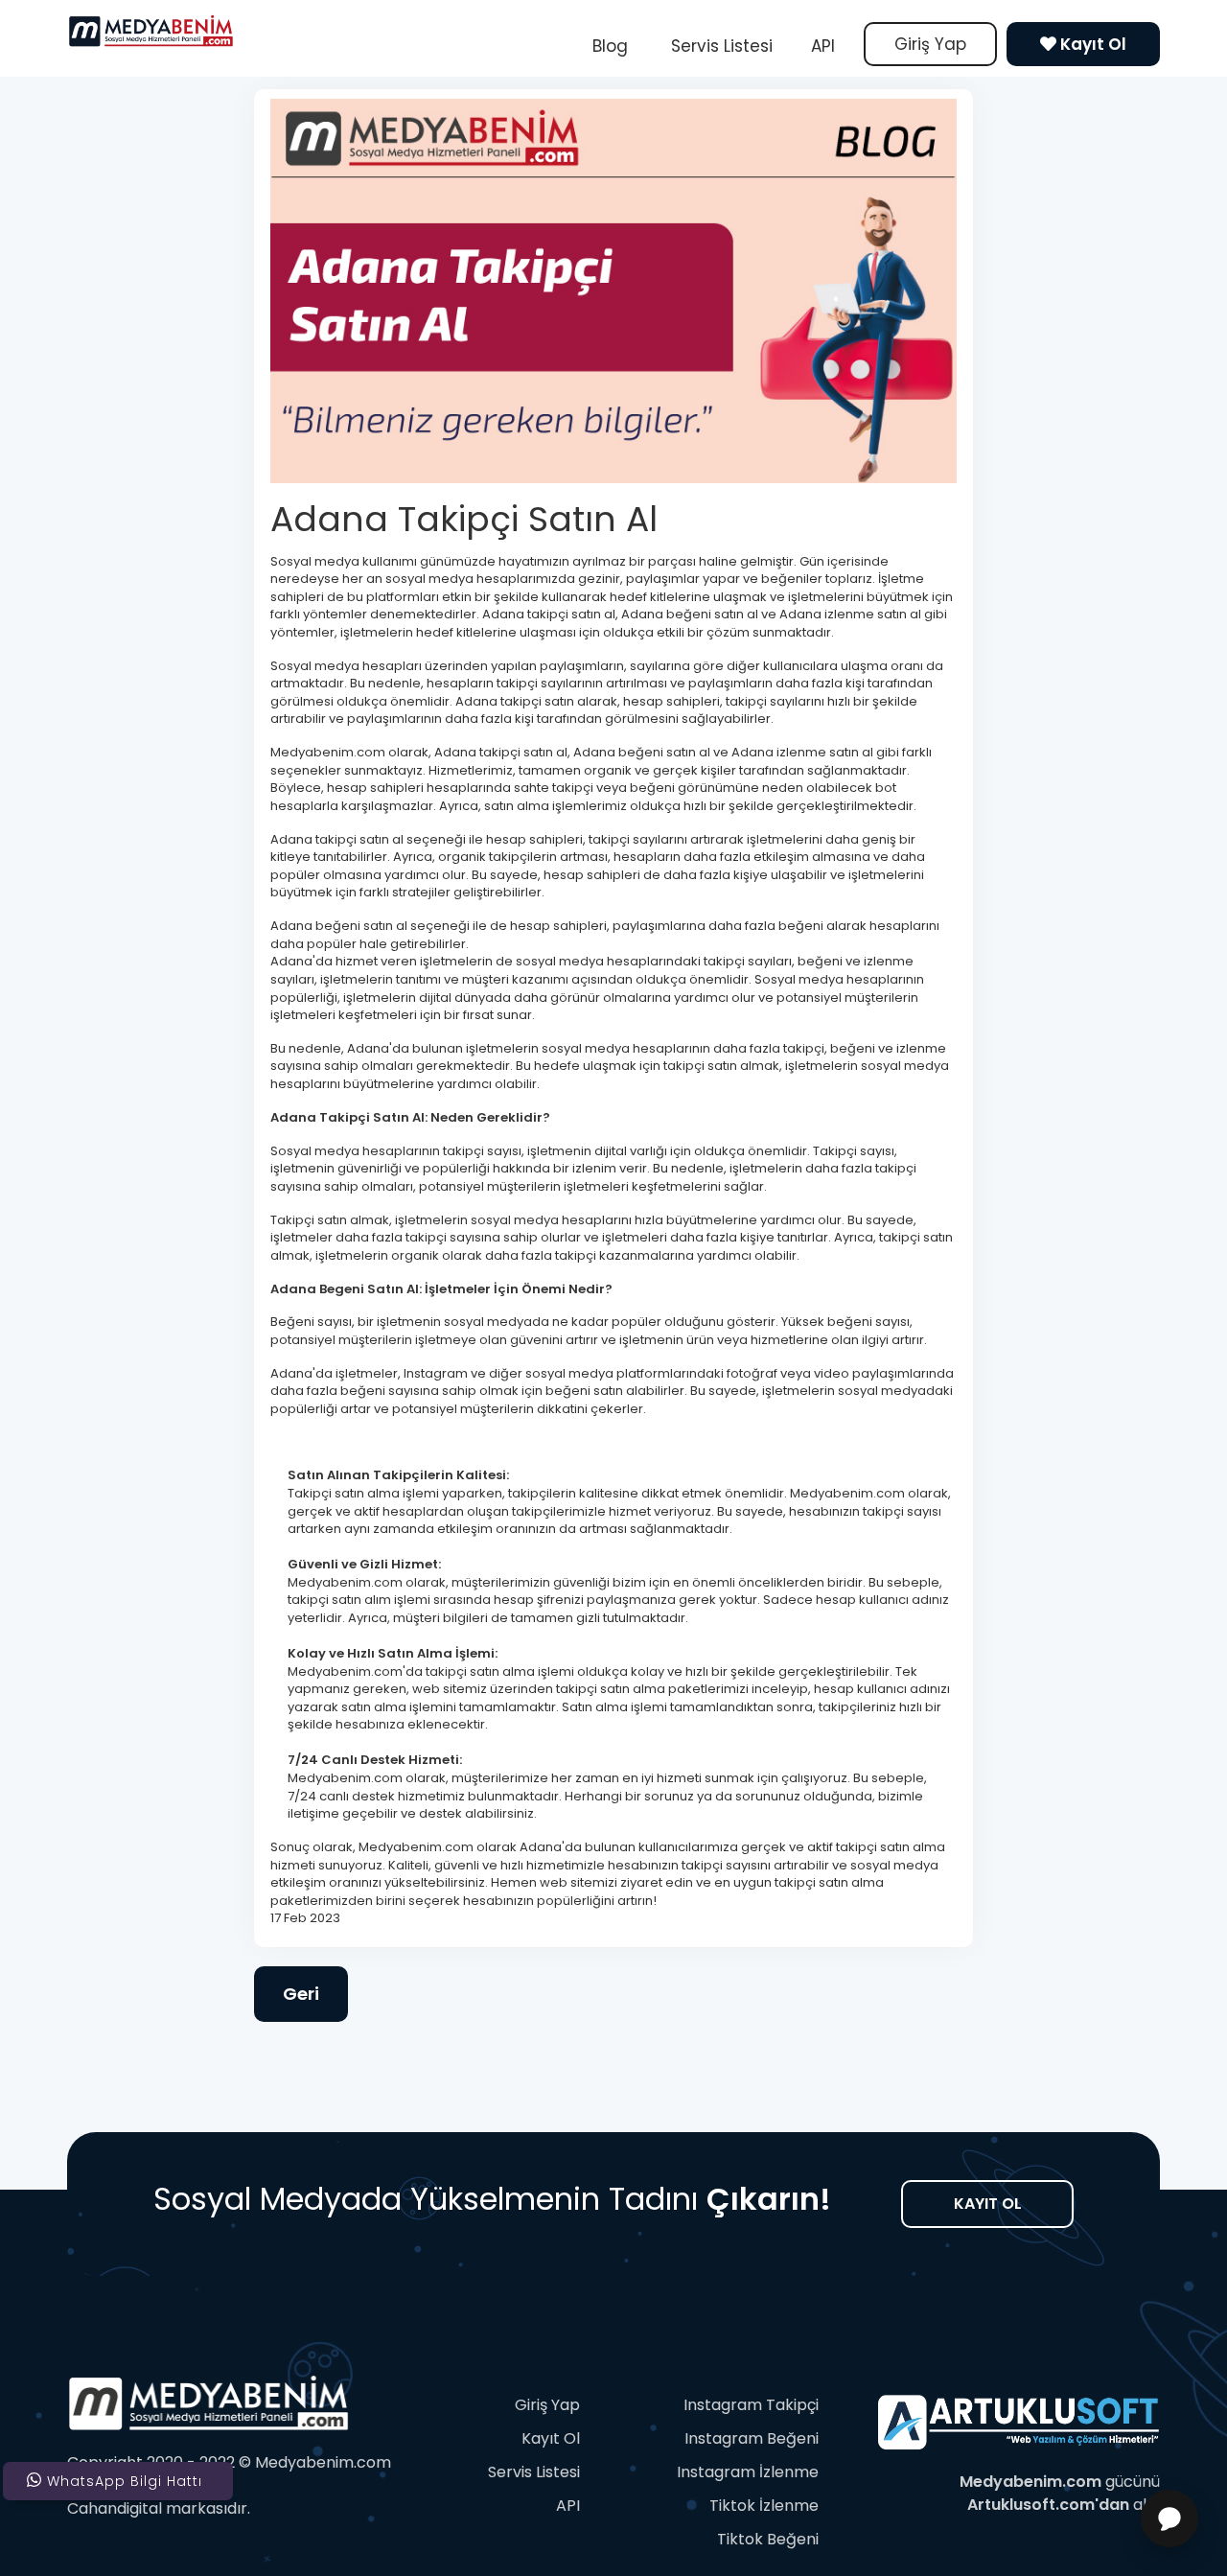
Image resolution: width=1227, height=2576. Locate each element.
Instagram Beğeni (752, 2438)
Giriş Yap (930, 44)
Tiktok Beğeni (768, 2539)
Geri (301, 1994)
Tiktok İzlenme (764, 2506)
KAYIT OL (988, 2204)
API (823, 46)
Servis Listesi (719, 46)
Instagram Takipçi (751, 2405)
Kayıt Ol (1091, 44)
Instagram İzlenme (748, 2472)
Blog (610, 46)
